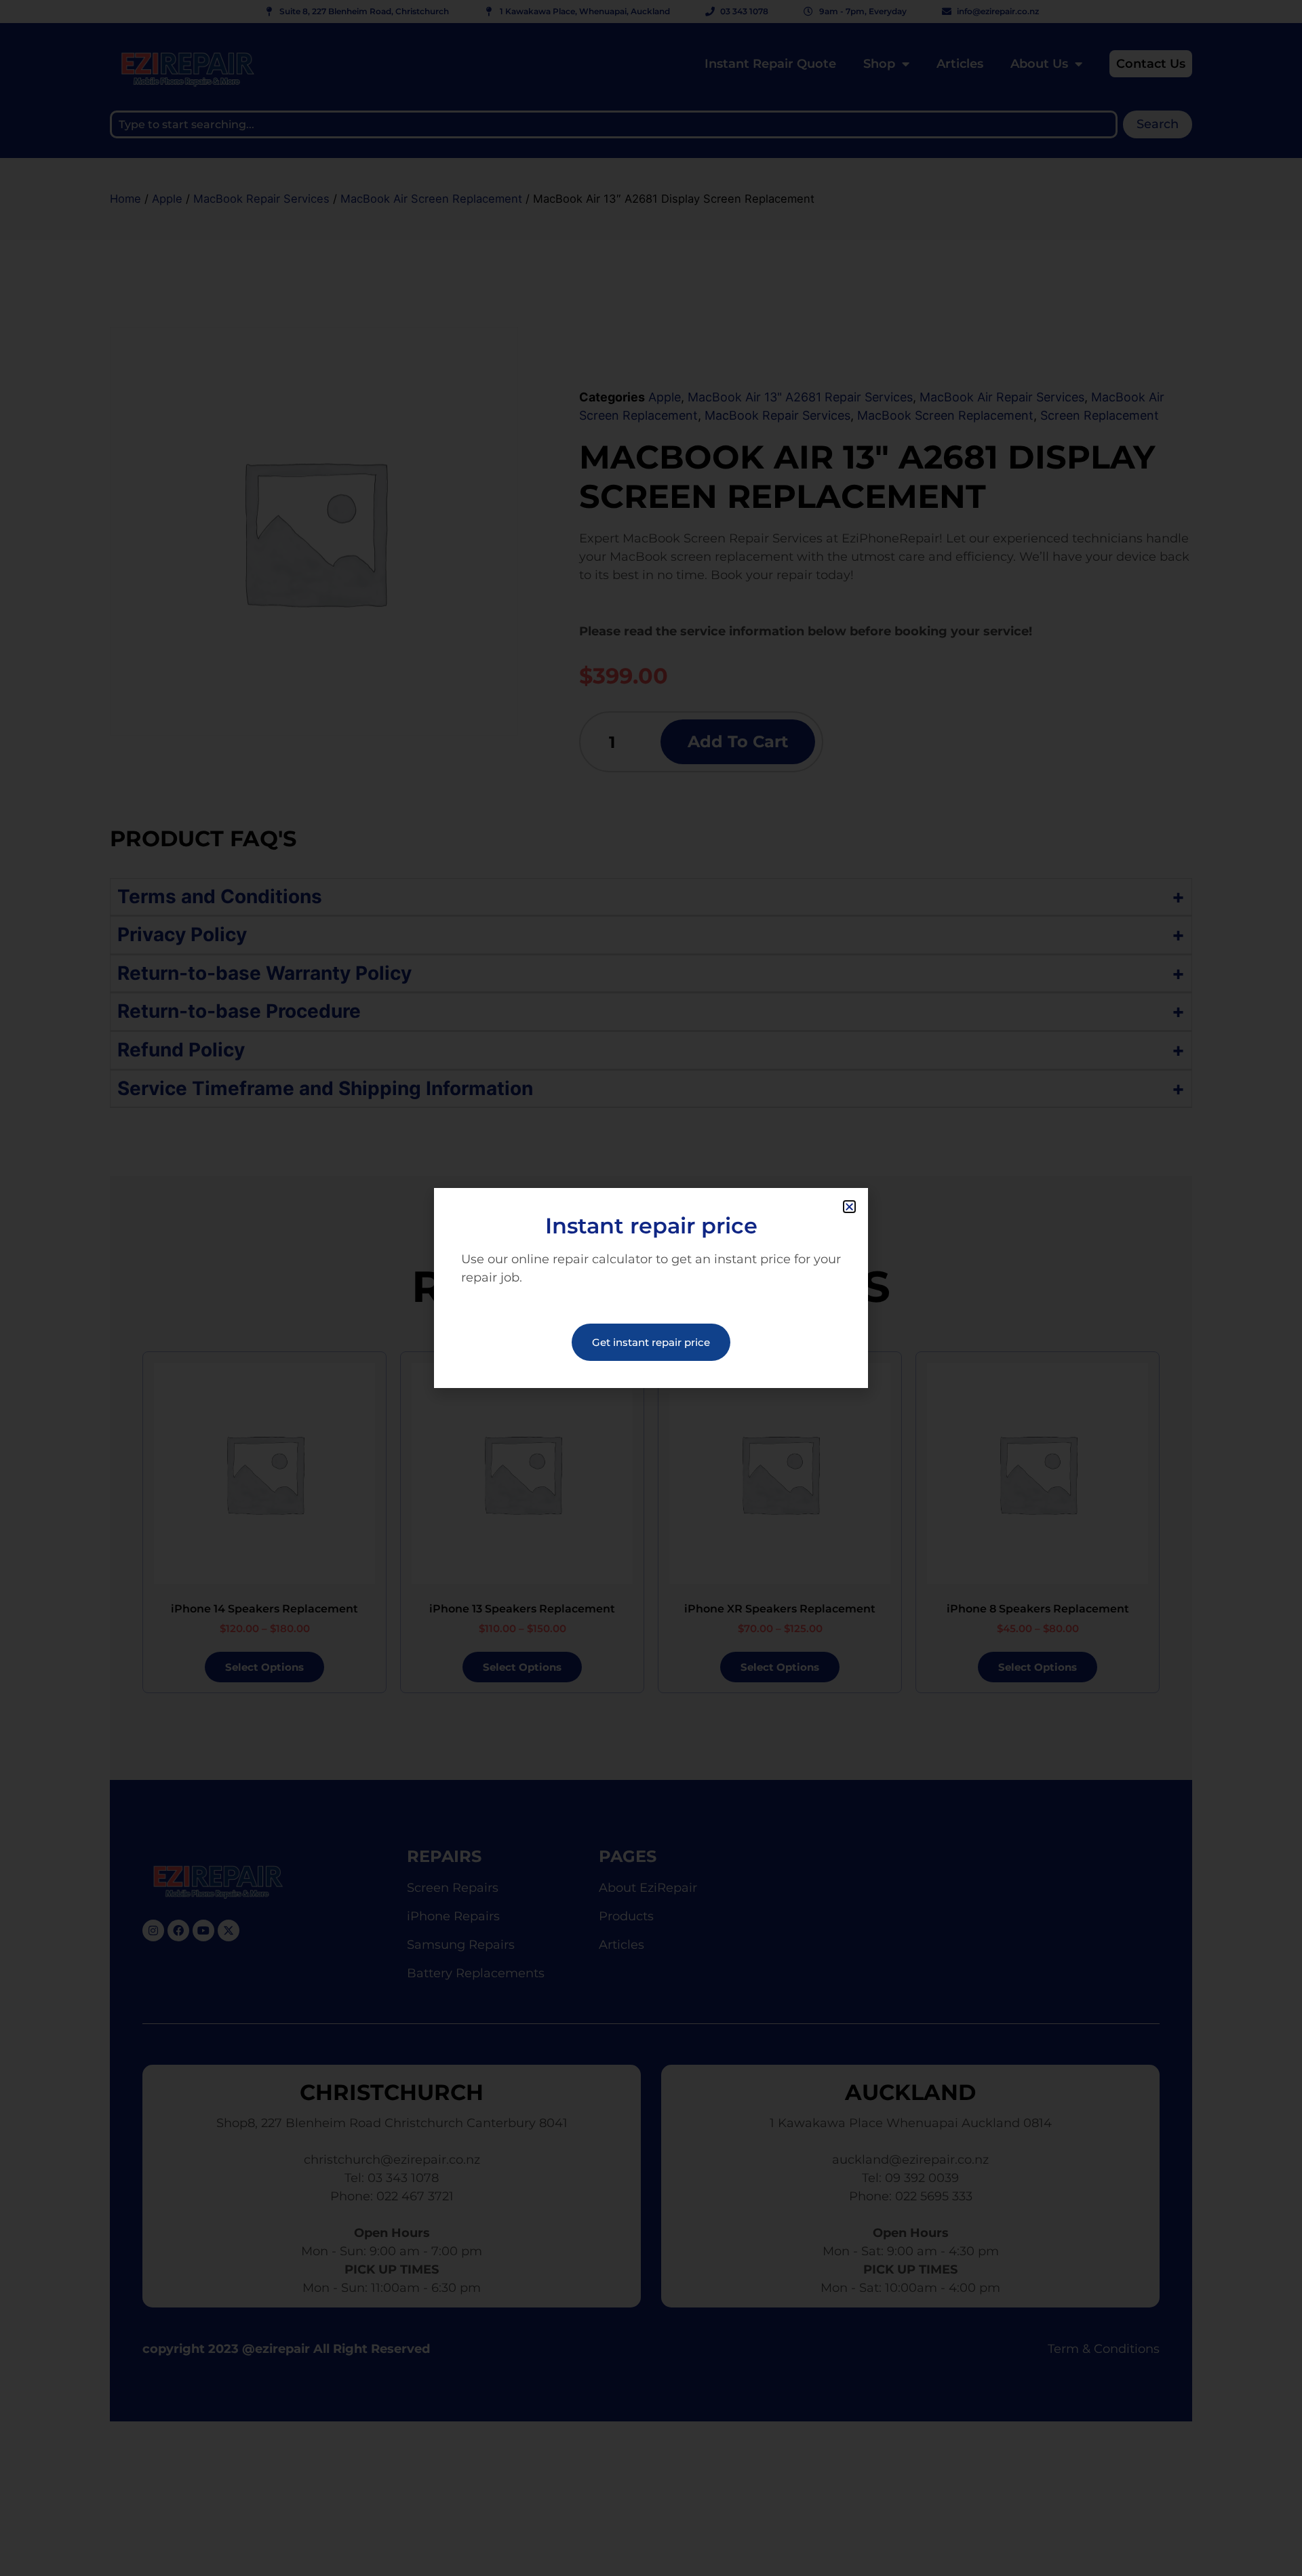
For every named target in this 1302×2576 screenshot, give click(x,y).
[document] (651, 1288)
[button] (849, 1207)
